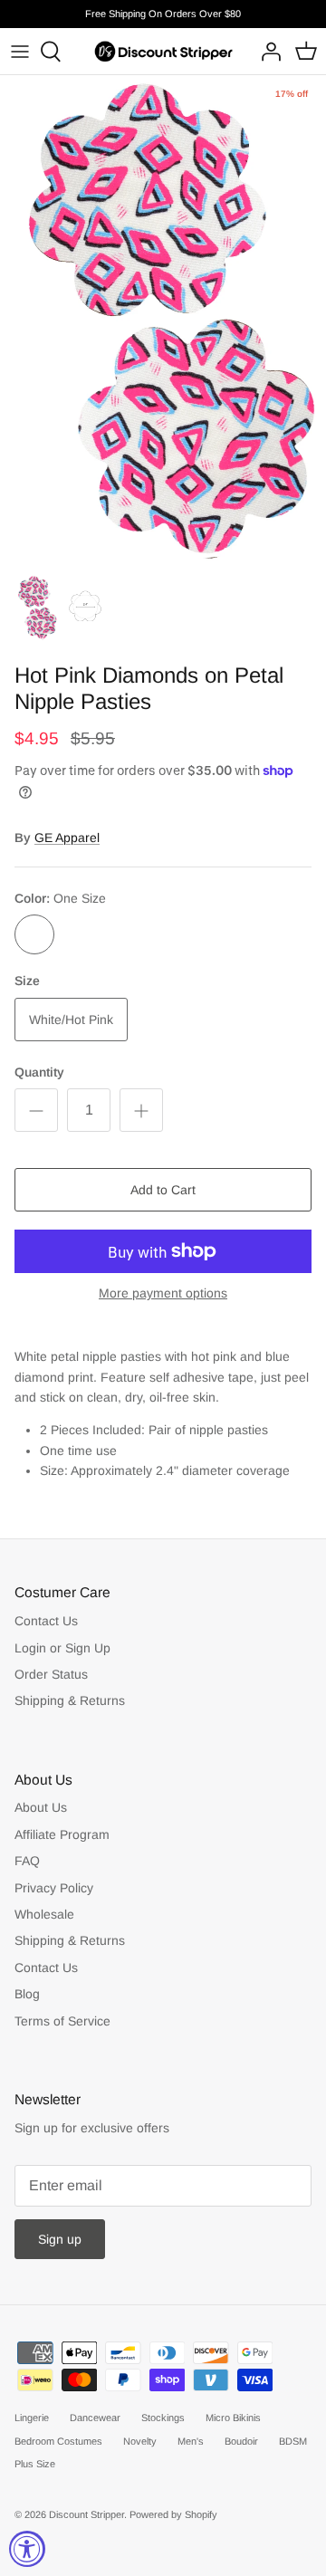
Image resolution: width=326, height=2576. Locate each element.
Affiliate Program (62, 1834)
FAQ (27, 1861)
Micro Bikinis (233, 2418)
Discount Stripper (86, 2514)
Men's (191, 2441)
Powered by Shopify (173, 2514)
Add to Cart (163, 1190)
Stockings (163, 2418)
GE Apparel (67, 838)
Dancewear (95, 2418)
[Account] (266, 52)
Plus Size (35, 2464)
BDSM (293, 2441)
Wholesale (44, 1914)
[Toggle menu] (20, 52)
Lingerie (32, 2418)
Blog (27, 1994)
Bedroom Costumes (58, 2441)
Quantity (39, 1072)
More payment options (163, 1293)
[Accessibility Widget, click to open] (27, 2549)
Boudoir (241, 2441)
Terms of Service (62, 2021)
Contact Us (46, 1621)
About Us (41, 1807)
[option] (163, 320)
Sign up (60, 2239)
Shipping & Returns (70, 1700)
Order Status (51, 1674)
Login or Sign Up (62, 1648)
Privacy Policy (54, 1888)
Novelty (140, 2441)
